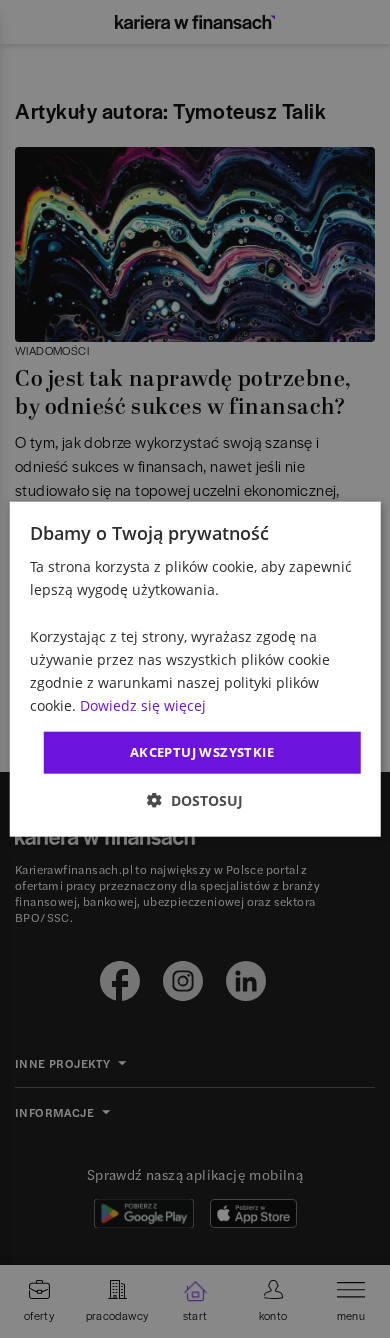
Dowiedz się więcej (143, 705)
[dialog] (195, 669)
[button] (195, 799)
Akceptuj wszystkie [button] (202, 752)
